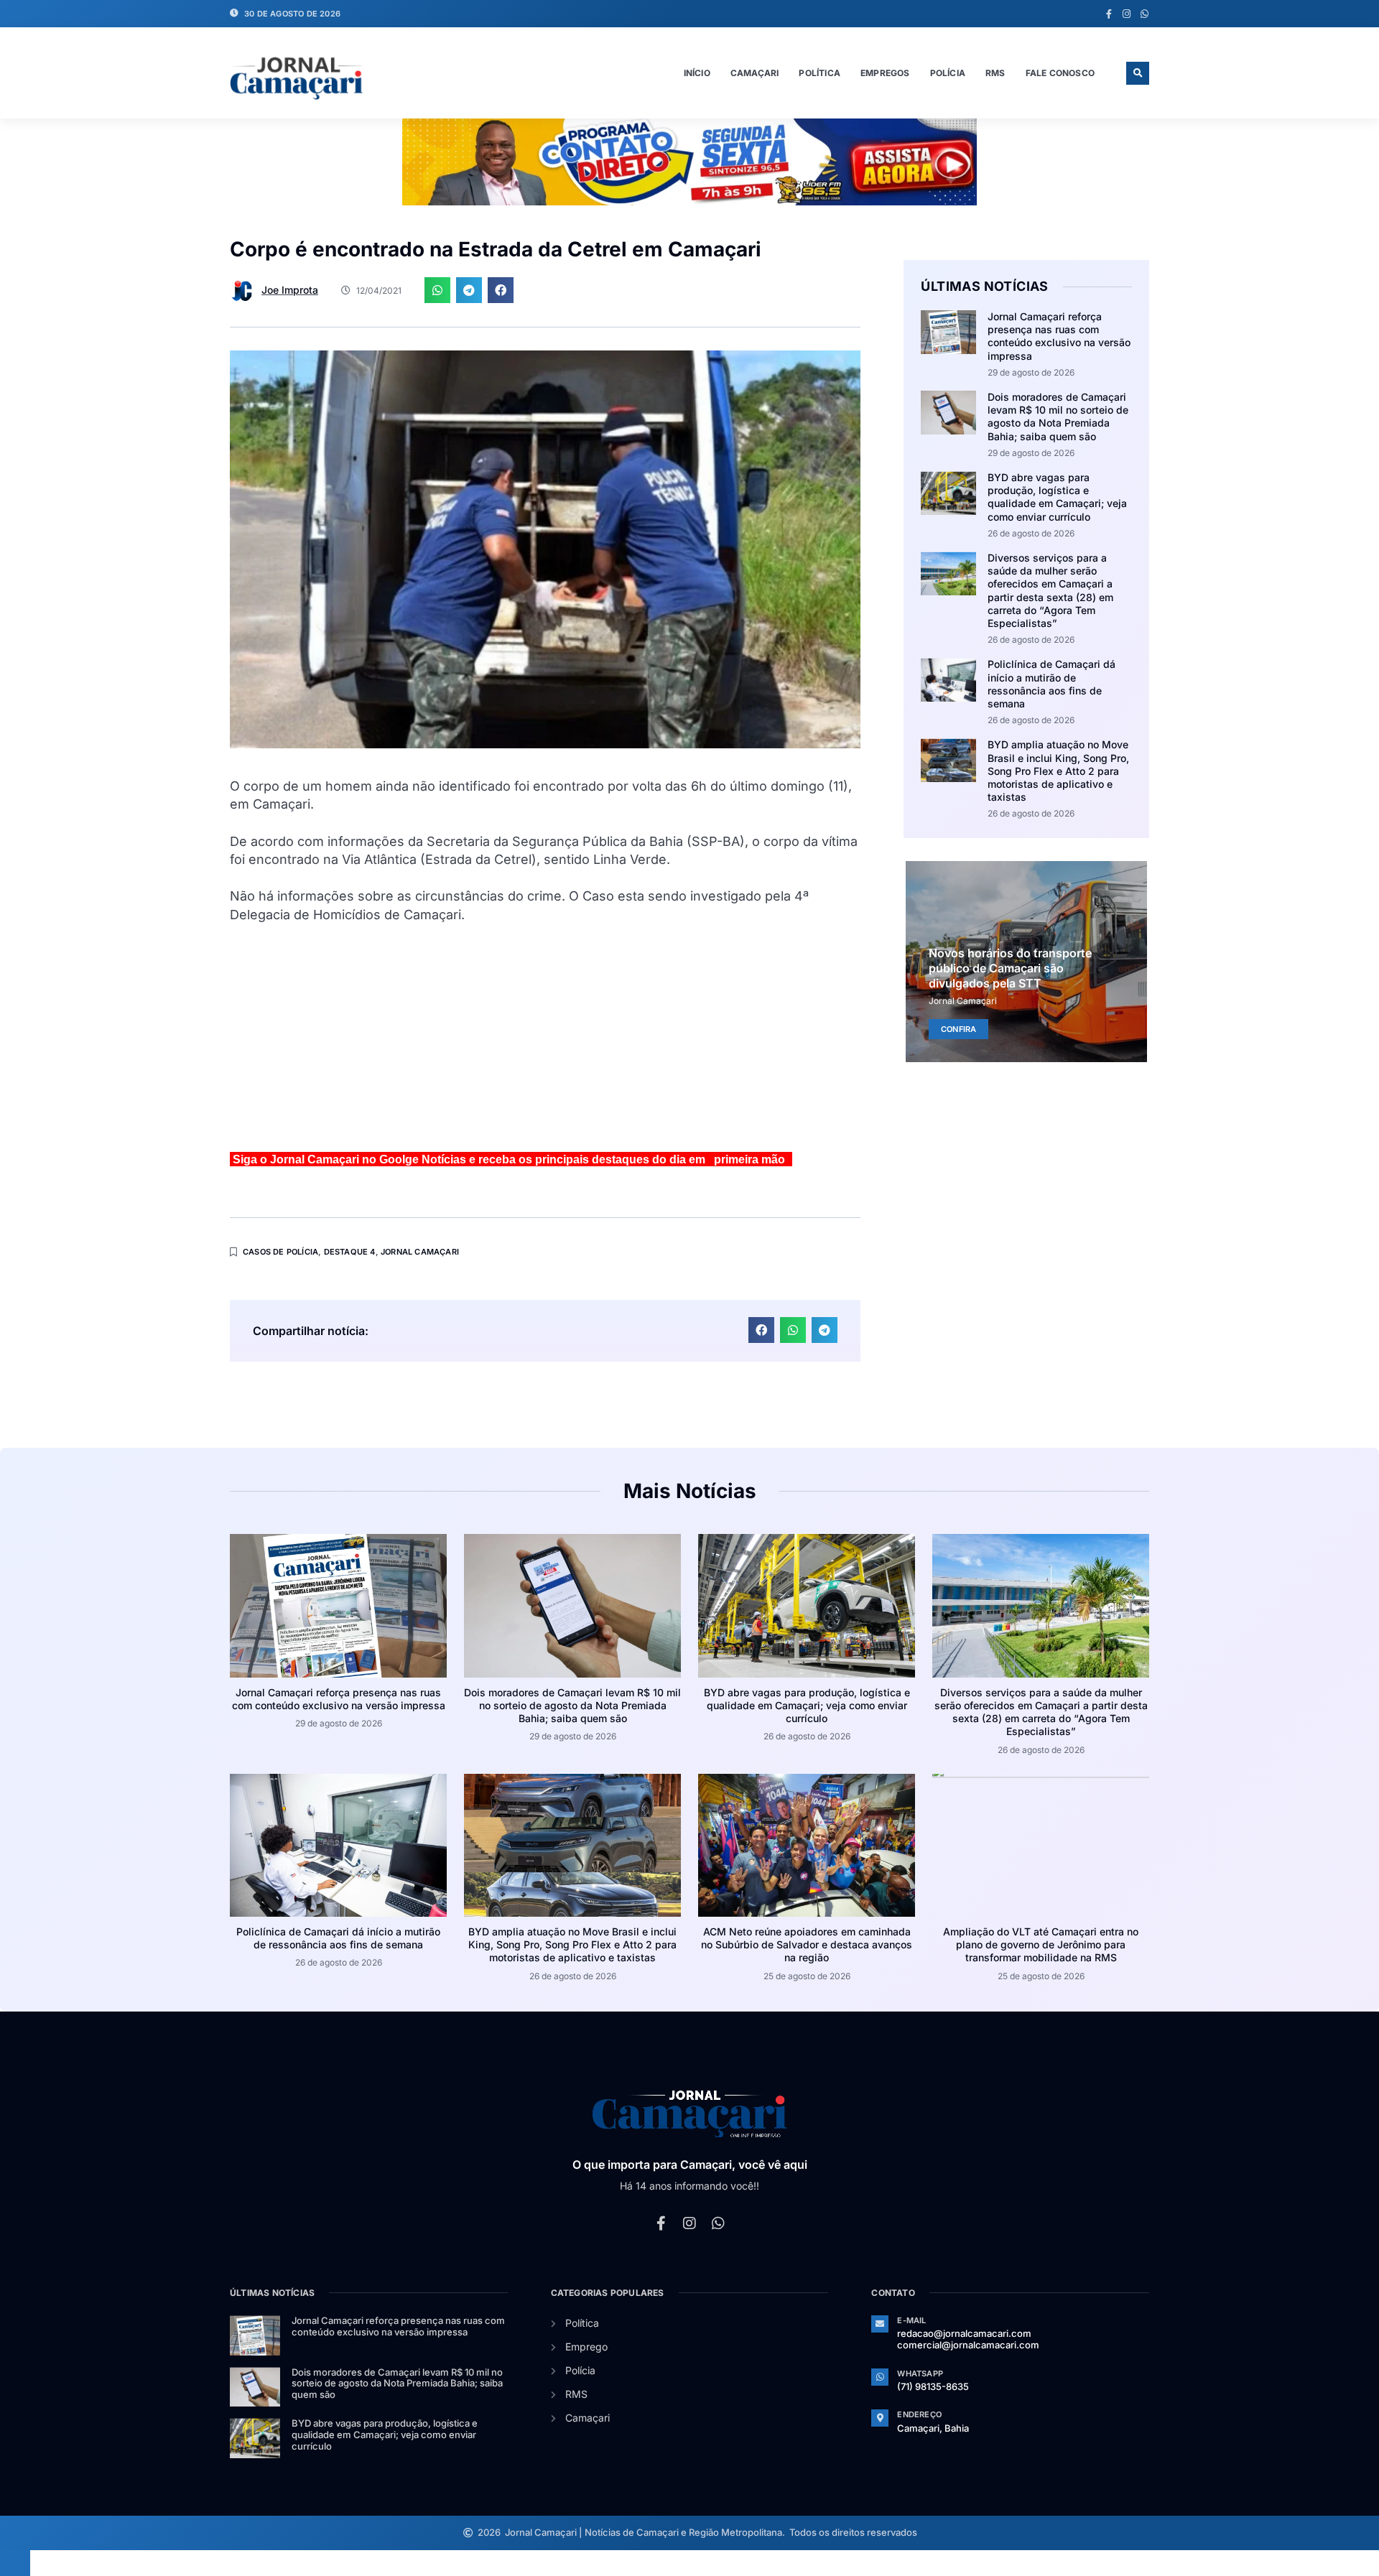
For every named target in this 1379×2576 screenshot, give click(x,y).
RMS (995, 73)
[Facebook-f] (1109, 14)
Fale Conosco (1060, 73)
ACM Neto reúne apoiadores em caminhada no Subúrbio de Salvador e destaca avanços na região (807, 1944)
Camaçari (755, 73)
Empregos (885, 73)
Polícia (948, 73)
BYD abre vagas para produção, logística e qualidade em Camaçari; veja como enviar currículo (1057, 497)
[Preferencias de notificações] (15, 2563)
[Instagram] (1127, 14)
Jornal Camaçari (420, 1252)
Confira (958, 1028)
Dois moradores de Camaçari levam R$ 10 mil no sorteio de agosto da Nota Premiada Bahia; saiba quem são (1058, 417)
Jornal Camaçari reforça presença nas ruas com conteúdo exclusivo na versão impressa (1059, 336)
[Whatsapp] (1144, 14)
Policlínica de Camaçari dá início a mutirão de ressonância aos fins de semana (1051, 684)
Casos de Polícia (280, 1252)
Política (819, 73)
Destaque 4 (350, 1252)
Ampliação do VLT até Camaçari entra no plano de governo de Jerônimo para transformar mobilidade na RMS (1041, 1944)
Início (697, 73)
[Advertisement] (545, 1043)
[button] (1138, 73)
